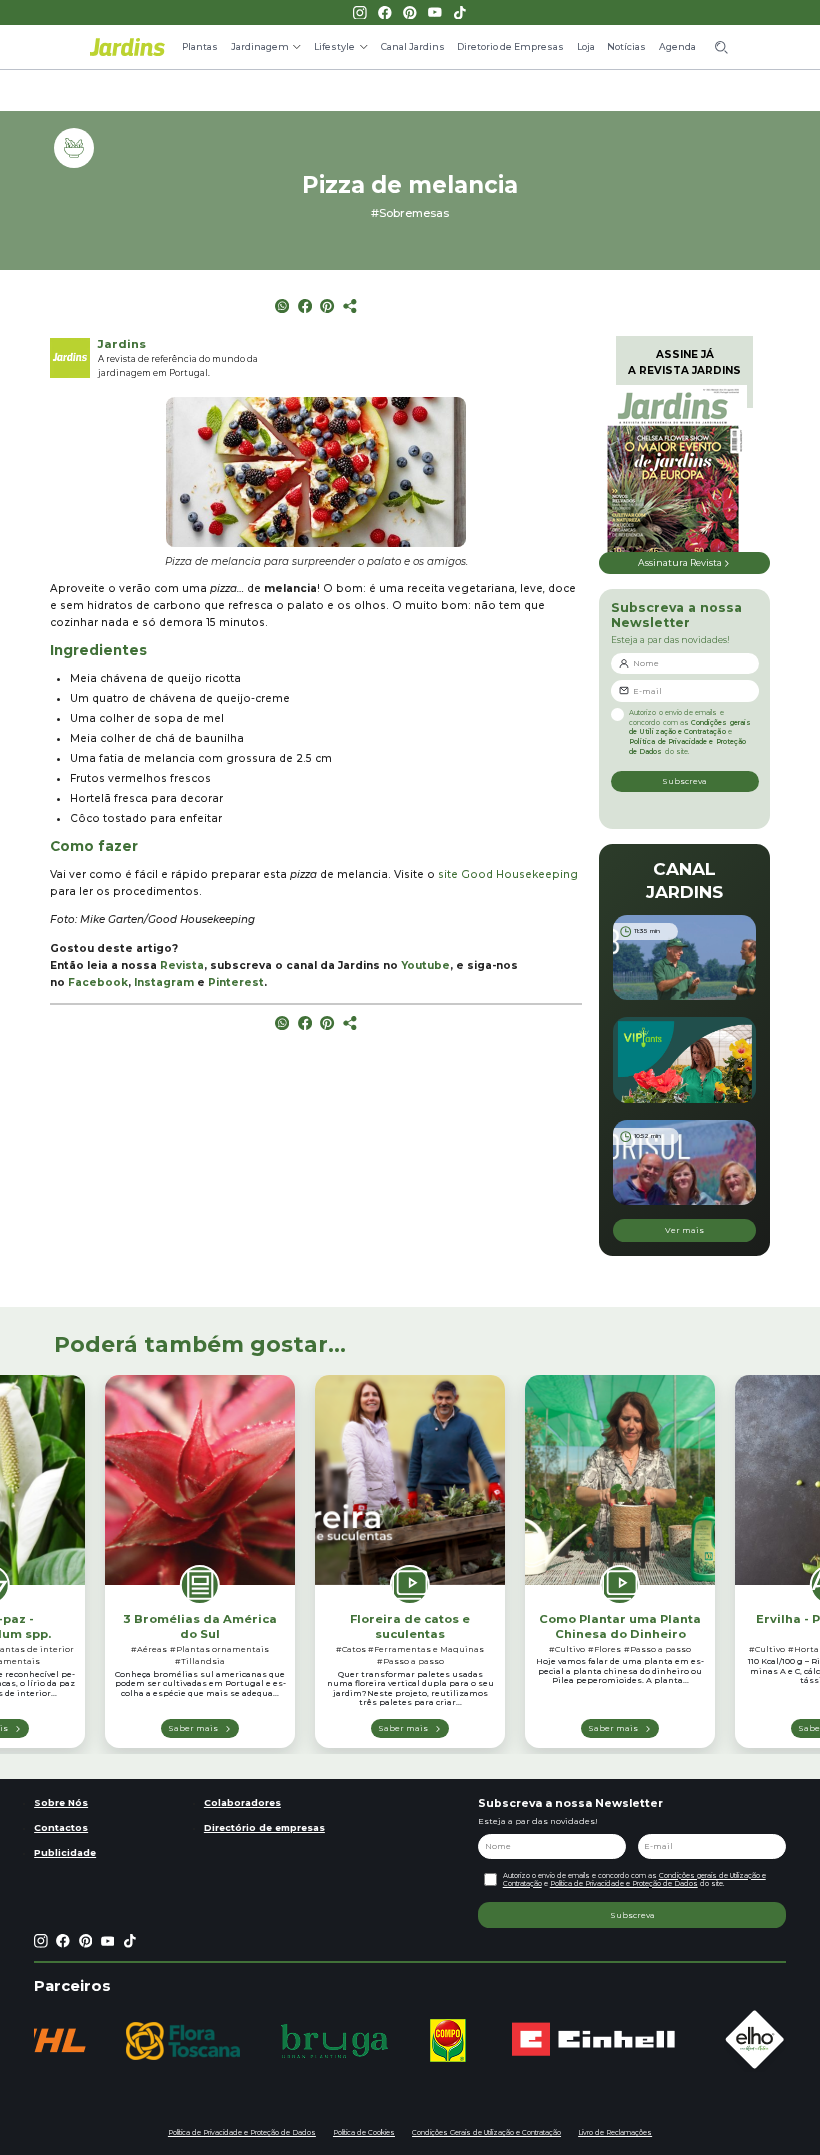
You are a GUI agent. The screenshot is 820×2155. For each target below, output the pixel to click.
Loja (586, 46)
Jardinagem (260, 46)
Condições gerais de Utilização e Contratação (690, 727)
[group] (183, 2041)
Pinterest (236, 982)
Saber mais (193, 1728)
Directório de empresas (264, 1827)
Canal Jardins (413, 46)
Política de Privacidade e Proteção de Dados (624, 1883)
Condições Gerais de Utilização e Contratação (486, 2132)
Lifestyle (334, 46)
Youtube (425, 965)
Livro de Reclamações (615, 2132)
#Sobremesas (410, 213)
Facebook (98, 982)
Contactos (61, 1827)
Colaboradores (242, 1802)
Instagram (164, 982)
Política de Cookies (364, 2132)
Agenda (677, 46)
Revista (182, 965)
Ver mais (684, 1230)
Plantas (200, 46)
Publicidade (65, 1852)
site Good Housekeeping (508, 874)
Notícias (626, 46)
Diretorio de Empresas (510, 46)
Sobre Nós (61, 1802)
